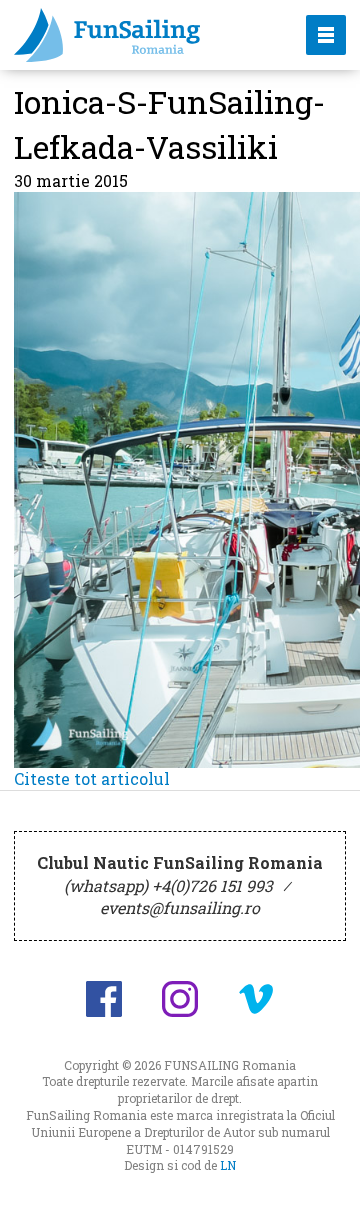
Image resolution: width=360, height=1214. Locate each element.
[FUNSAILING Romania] (142, 35)
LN (228, 1165)
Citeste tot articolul (92, 778)
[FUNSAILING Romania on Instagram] (180, 999)
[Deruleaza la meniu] (322, 1176)
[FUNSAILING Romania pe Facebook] (104, 999)
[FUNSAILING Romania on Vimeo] (256, 999)
